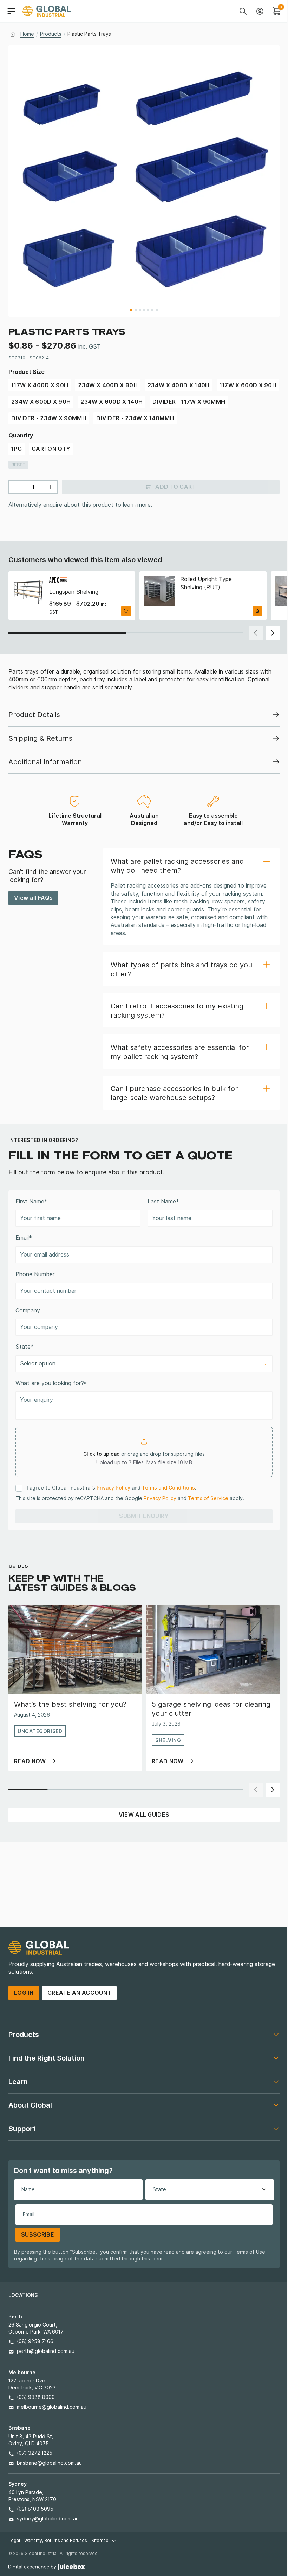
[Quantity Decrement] (15, 487)
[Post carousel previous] (256, 1790)
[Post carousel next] (273, 1790)
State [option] (159, 2189)
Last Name (163, 1202)
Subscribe (38, 2235)
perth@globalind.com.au (46, 2351)
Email (24, 1238)
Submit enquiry (144, 1516)
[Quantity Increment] (51, 487)
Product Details (34, 715)
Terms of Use (249, 2252)
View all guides (144, 1815)
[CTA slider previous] (256, 633)
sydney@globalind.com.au (48, 2519)
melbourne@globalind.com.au (52, 2407)
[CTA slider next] (273, 633)
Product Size (27, 372)
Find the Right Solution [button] (47, 2058)
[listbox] (144, 1364)
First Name (31, 1202)
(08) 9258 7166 (35, 2341)
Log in (24, 1993)
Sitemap (100, 2540)
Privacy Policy (113, 1488)
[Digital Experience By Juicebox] (47, 2566)
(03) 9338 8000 (36, 2397)
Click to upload (102, 1454)
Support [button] (22, 2129)
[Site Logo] (47, 11)
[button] (191, 865)
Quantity (21, 436)
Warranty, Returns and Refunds (56, 2540)
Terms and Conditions (168, 1488)
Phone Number (35, 1274)
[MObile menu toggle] (11, 11)
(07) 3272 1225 (35, 2453)
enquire (53, 505)
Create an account (79, 1993)
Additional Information (45, 762)
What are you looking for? (51, 1383)
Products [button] (24, 2035)
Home (27, 34)
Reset (18, 465)
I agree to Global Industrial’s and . (111, 1488)
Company (28, 1310)
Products (51, 34)
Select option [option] (38, 1364)
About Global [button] (30, 2105)
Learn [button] (18, 2082)
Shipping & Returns (40, 738)
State (25, 1347)
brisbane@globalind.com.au (49, 2463)
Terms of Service (208, 1498)
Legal (14, 2540)
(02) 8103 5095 (35, 2509)
